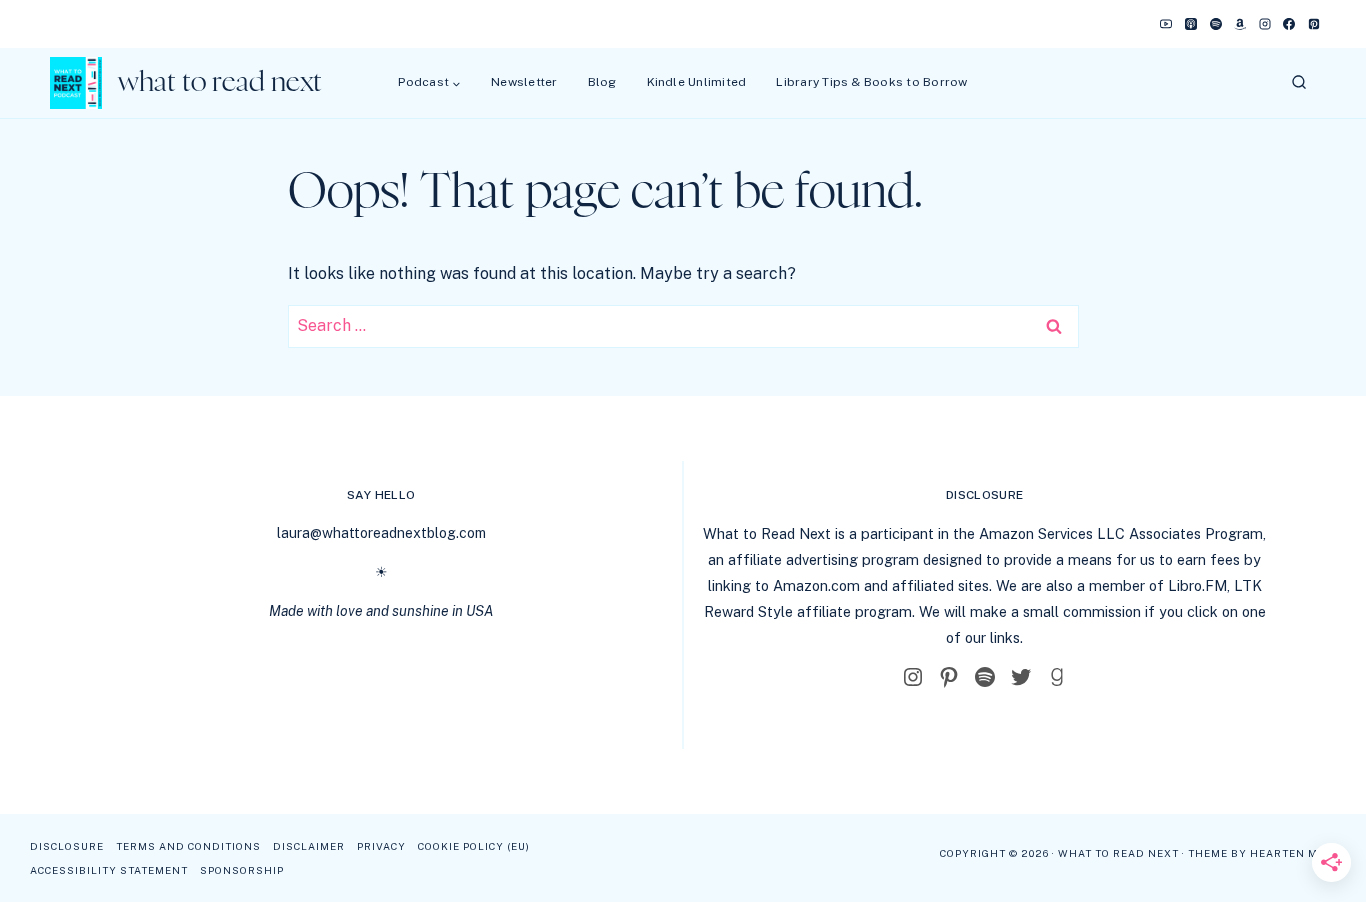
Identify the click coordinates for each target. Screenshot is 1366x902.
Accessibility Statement (109, 870)
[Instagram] (1265, 24)
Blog (602, 82)
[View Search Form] (1299, 83)
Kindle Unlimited (697, 82)
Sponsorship (242, 870)
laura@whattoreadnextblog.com (381, 533)
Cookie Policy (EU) (474, 846)
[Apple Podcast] (1191, 24)
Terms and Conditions (188, 846)
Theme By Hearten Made (1265, 853)
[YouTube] (1166, 24)
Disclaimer (309, 846)
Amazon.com (816, 585)
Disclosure (67, 846)
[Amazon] (1240, 24)
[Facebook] (1289, 24)
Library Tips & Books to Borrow (871, 82)
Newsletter (524, 82)
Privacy (381, 846)
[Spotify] (1216, 24)
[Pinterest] (1314, 24)
